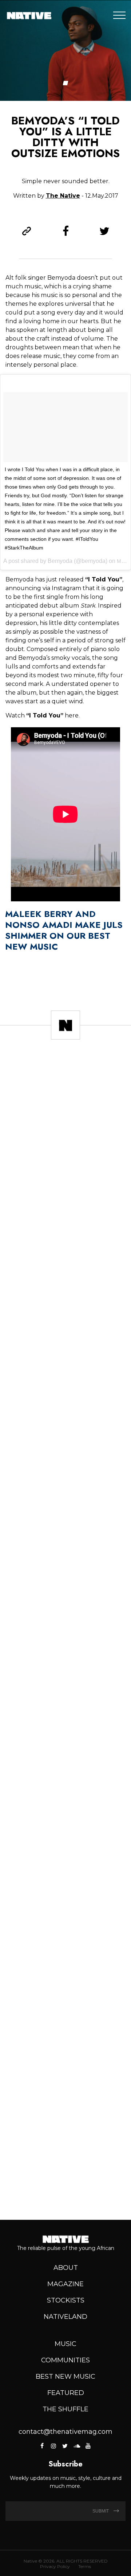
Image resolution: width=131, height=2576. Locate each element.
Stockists (66, 2300)
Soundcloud (76, 2446)
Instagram (53, 2446)
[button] (66, 83)
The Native (63, 196)
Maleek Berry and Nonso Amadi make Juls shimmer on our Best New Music (64, 930)
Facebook (42, 2446)
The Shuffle (65, 2409)
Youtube (88, 2446)
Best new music (65, 2377)
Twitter (65, 2446)
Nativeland (65, 2317)
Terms (85, 2566)
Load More (65, 2188)
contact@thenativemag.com (65, 2432)
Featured (66, 2393)
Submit (101, 2511)
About (66, 2268)
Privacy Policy (55, 2566)
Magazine (65, 2284)
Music (65, 2344)
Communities (65, 2360)
